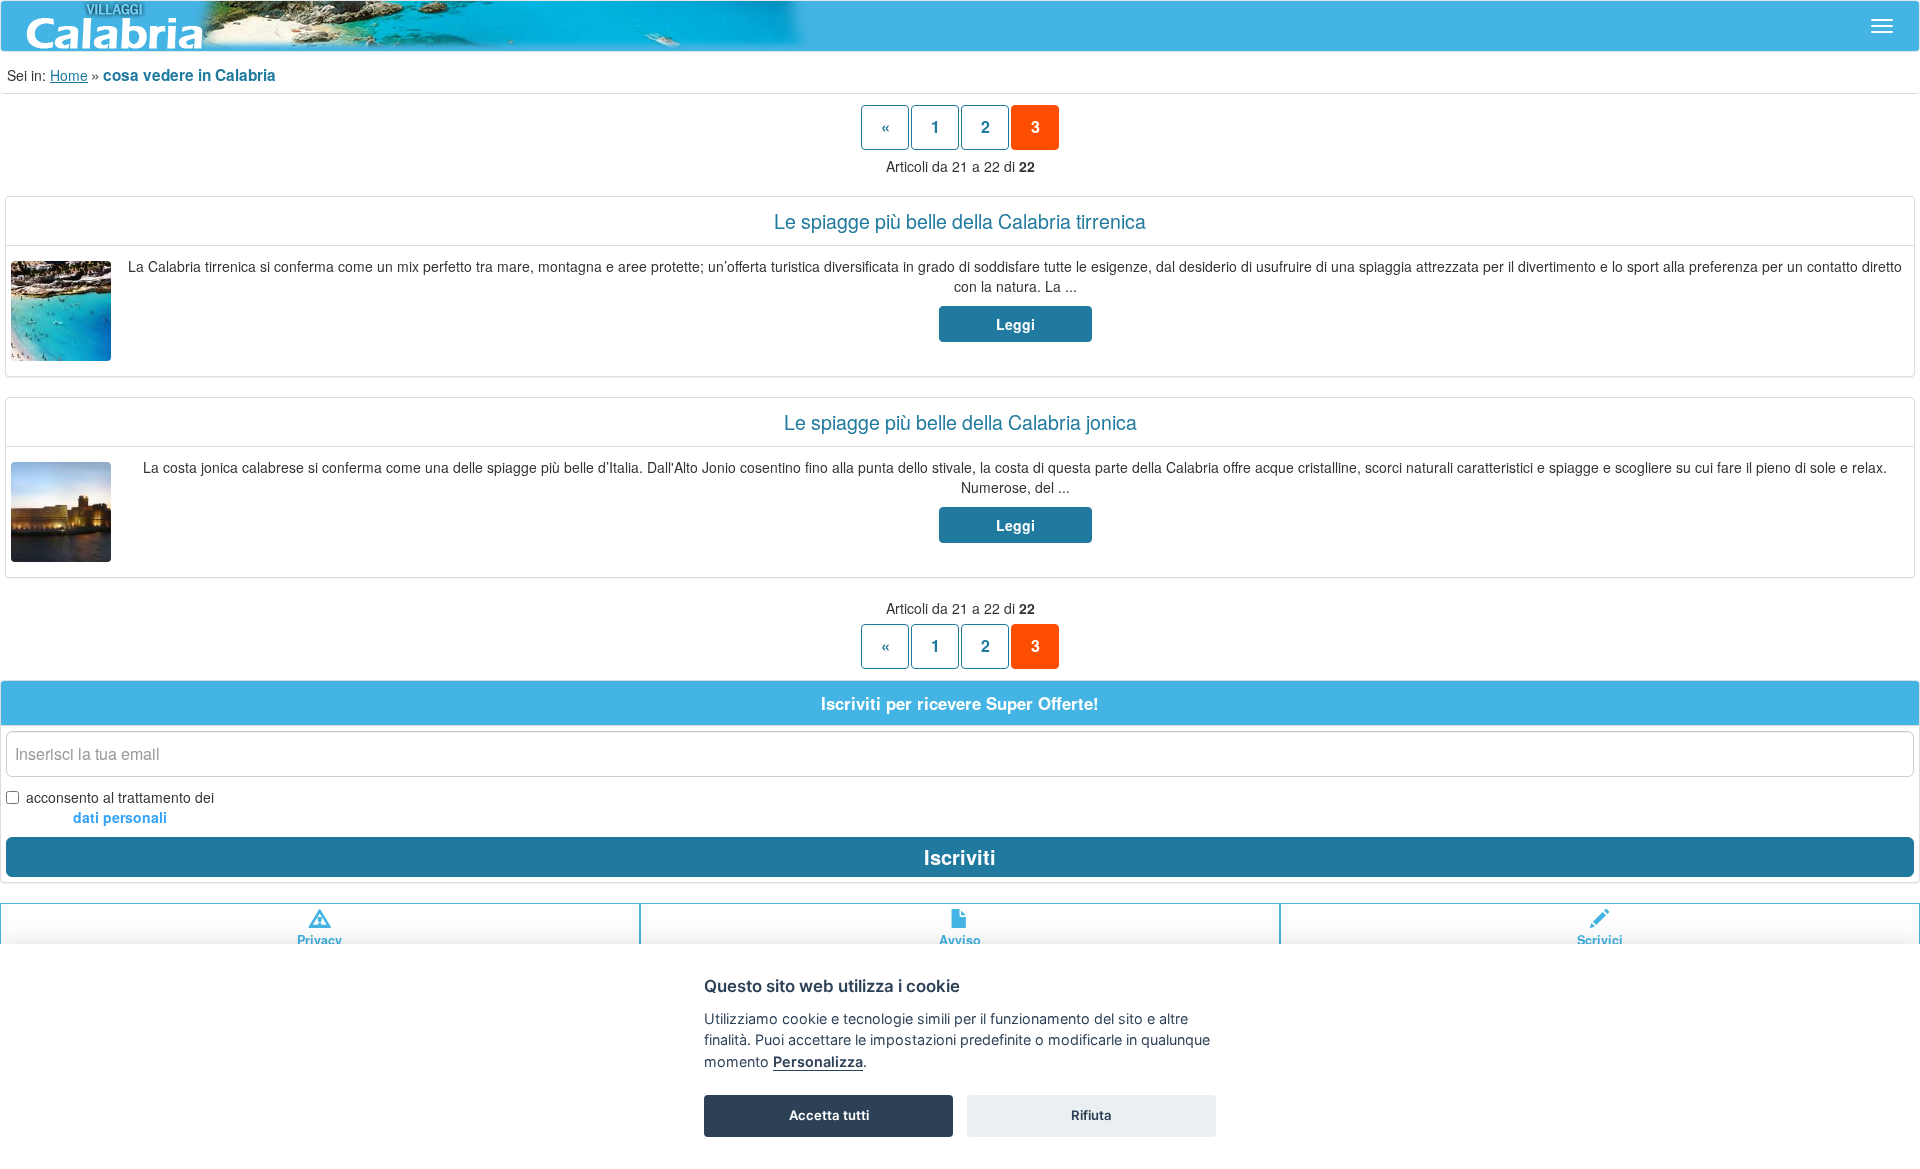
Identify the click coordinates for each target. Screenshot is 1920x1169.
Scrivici (1600, 940)
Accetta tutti (829, 1115)
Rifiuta (1091, 1115)
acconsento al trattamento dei (120, 807)
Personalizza (818, 1061)
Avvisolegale (960, 949)
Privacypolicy (319, 949)
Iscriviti (960, 856)
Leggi (1015, 324)
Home (69, 75)
